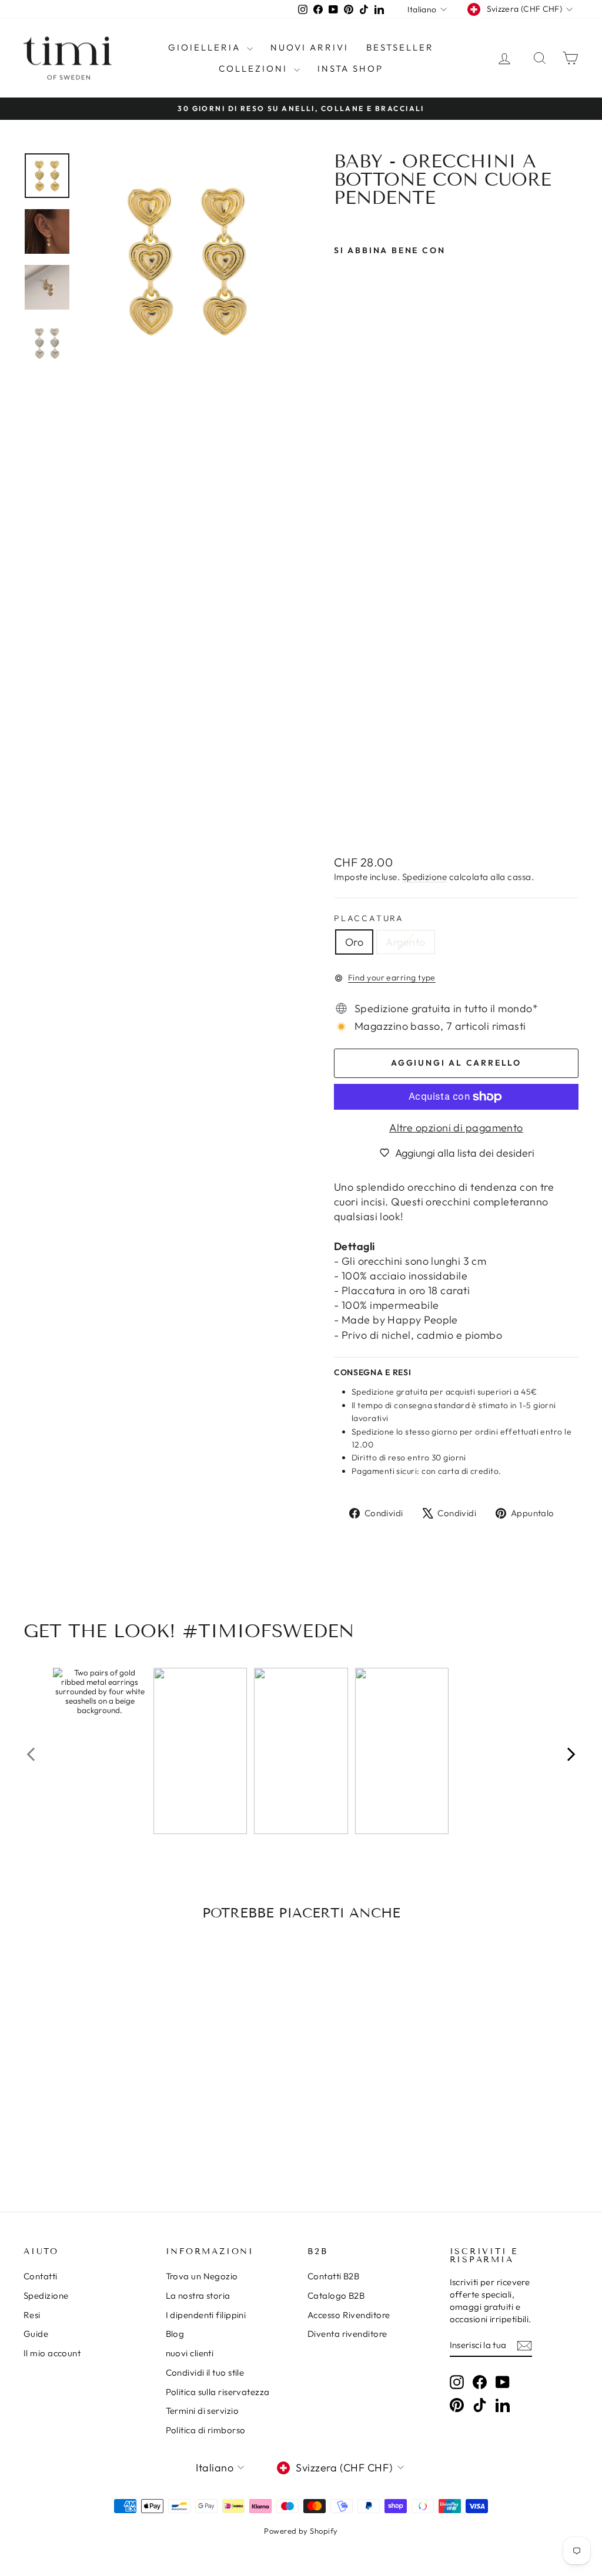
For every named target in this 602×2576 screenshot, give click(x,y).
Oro (354, 942)
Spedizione (425, 877)
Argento (405, 942)
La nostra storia (198, 2295)
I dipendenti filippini (206, 2315)
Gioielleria (206, 47)
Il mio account (52, 2353)
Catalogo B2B (336, 2295)
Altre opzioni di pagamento (456, 1128)
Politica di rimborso (206, 2430)
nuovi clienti (190, 2353)
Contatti (41, 2276)
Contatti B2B (333, 2276)
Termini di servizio (203, 2411)
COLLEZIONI (255, 68)
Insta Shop (350, 68)
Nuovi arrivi (310, 47)
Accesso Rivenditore (349, 2315)
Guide (36, 2334)
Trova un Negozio (202, 2276)
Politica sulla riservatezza (218, 2392)
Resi (32, 2315)
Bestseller (400, 47)
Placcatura (369, 918)
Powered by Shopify (301, 2531)
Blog (175, 2334)
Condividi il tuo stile (205, 2372)
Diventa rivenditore (347, 2334)
